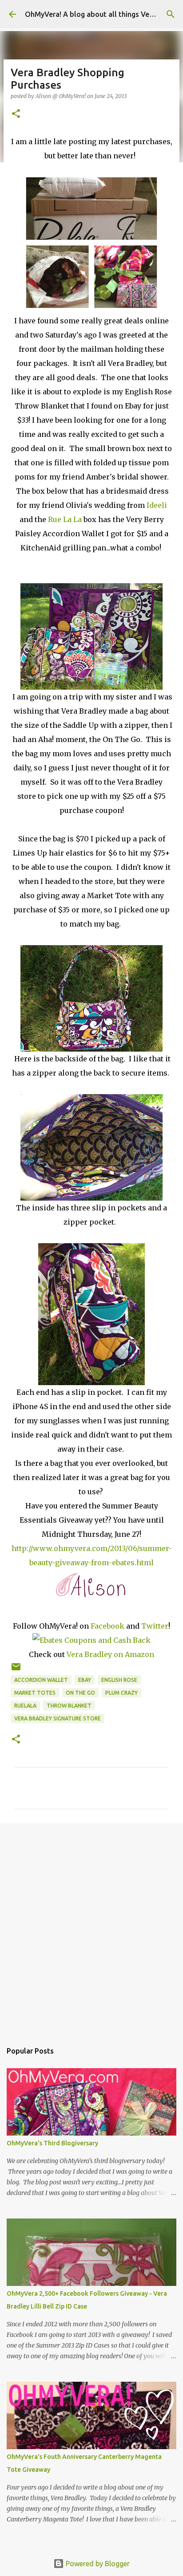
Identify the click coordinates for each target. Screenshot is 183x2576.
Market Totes (35, 1693)
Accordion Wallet (41, 1680)
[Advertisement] (91, 1928)
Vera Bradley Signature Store (58, 1718)
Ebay (85, 1680)
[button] (16, 114)
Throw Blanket (69, 1706)
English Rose (119, 1680)
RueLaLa (25, 1706)
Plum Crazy (121, 1693)
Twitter (155, 1626)
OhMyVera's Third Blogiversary (52, 2143)
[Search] (171, 14)
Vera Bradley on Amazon (110, 1654)
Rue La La (65, 519)
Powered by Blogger (97, 2564)
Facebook (107, 1626)
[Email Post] (16, 1670)
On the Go (80, 1693)
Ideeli (157, 505)
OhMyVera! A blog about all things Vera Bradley (104, 14)
